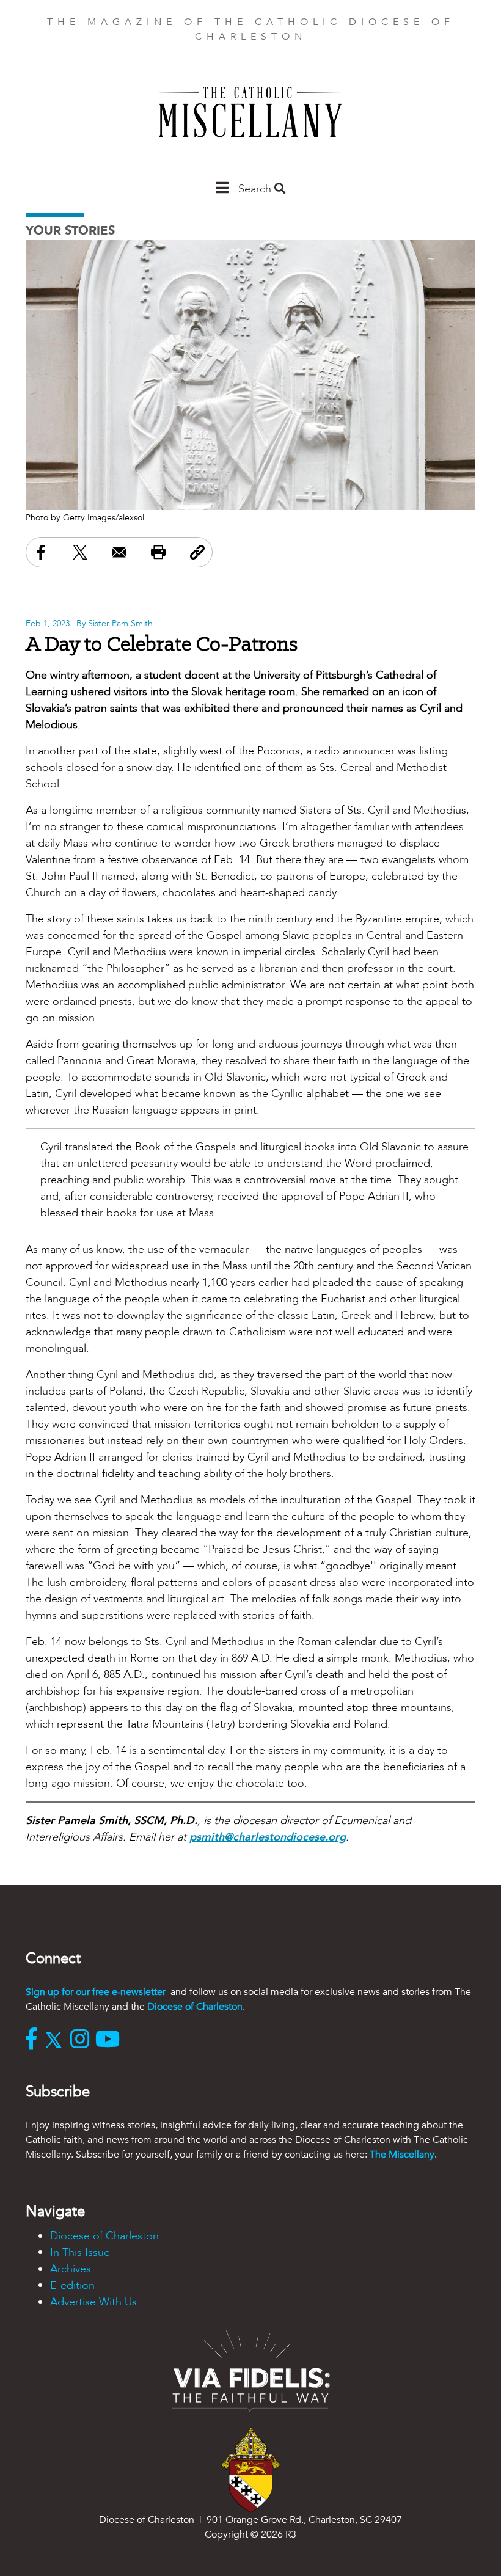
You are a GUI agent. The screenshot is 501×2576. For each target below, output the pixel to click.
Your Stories (70, 231)
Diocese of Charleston (195, 2007)
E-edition (72, 2286)
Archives (71, 2269)
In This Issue (80, 2253)
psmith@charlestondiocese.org (268, 1837)
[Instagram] (83, 2040)
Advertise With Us (93, 2302)
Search (256, 189)
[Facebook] (34, 2040)
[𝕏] (57, 2040)
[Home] (250, 118)
